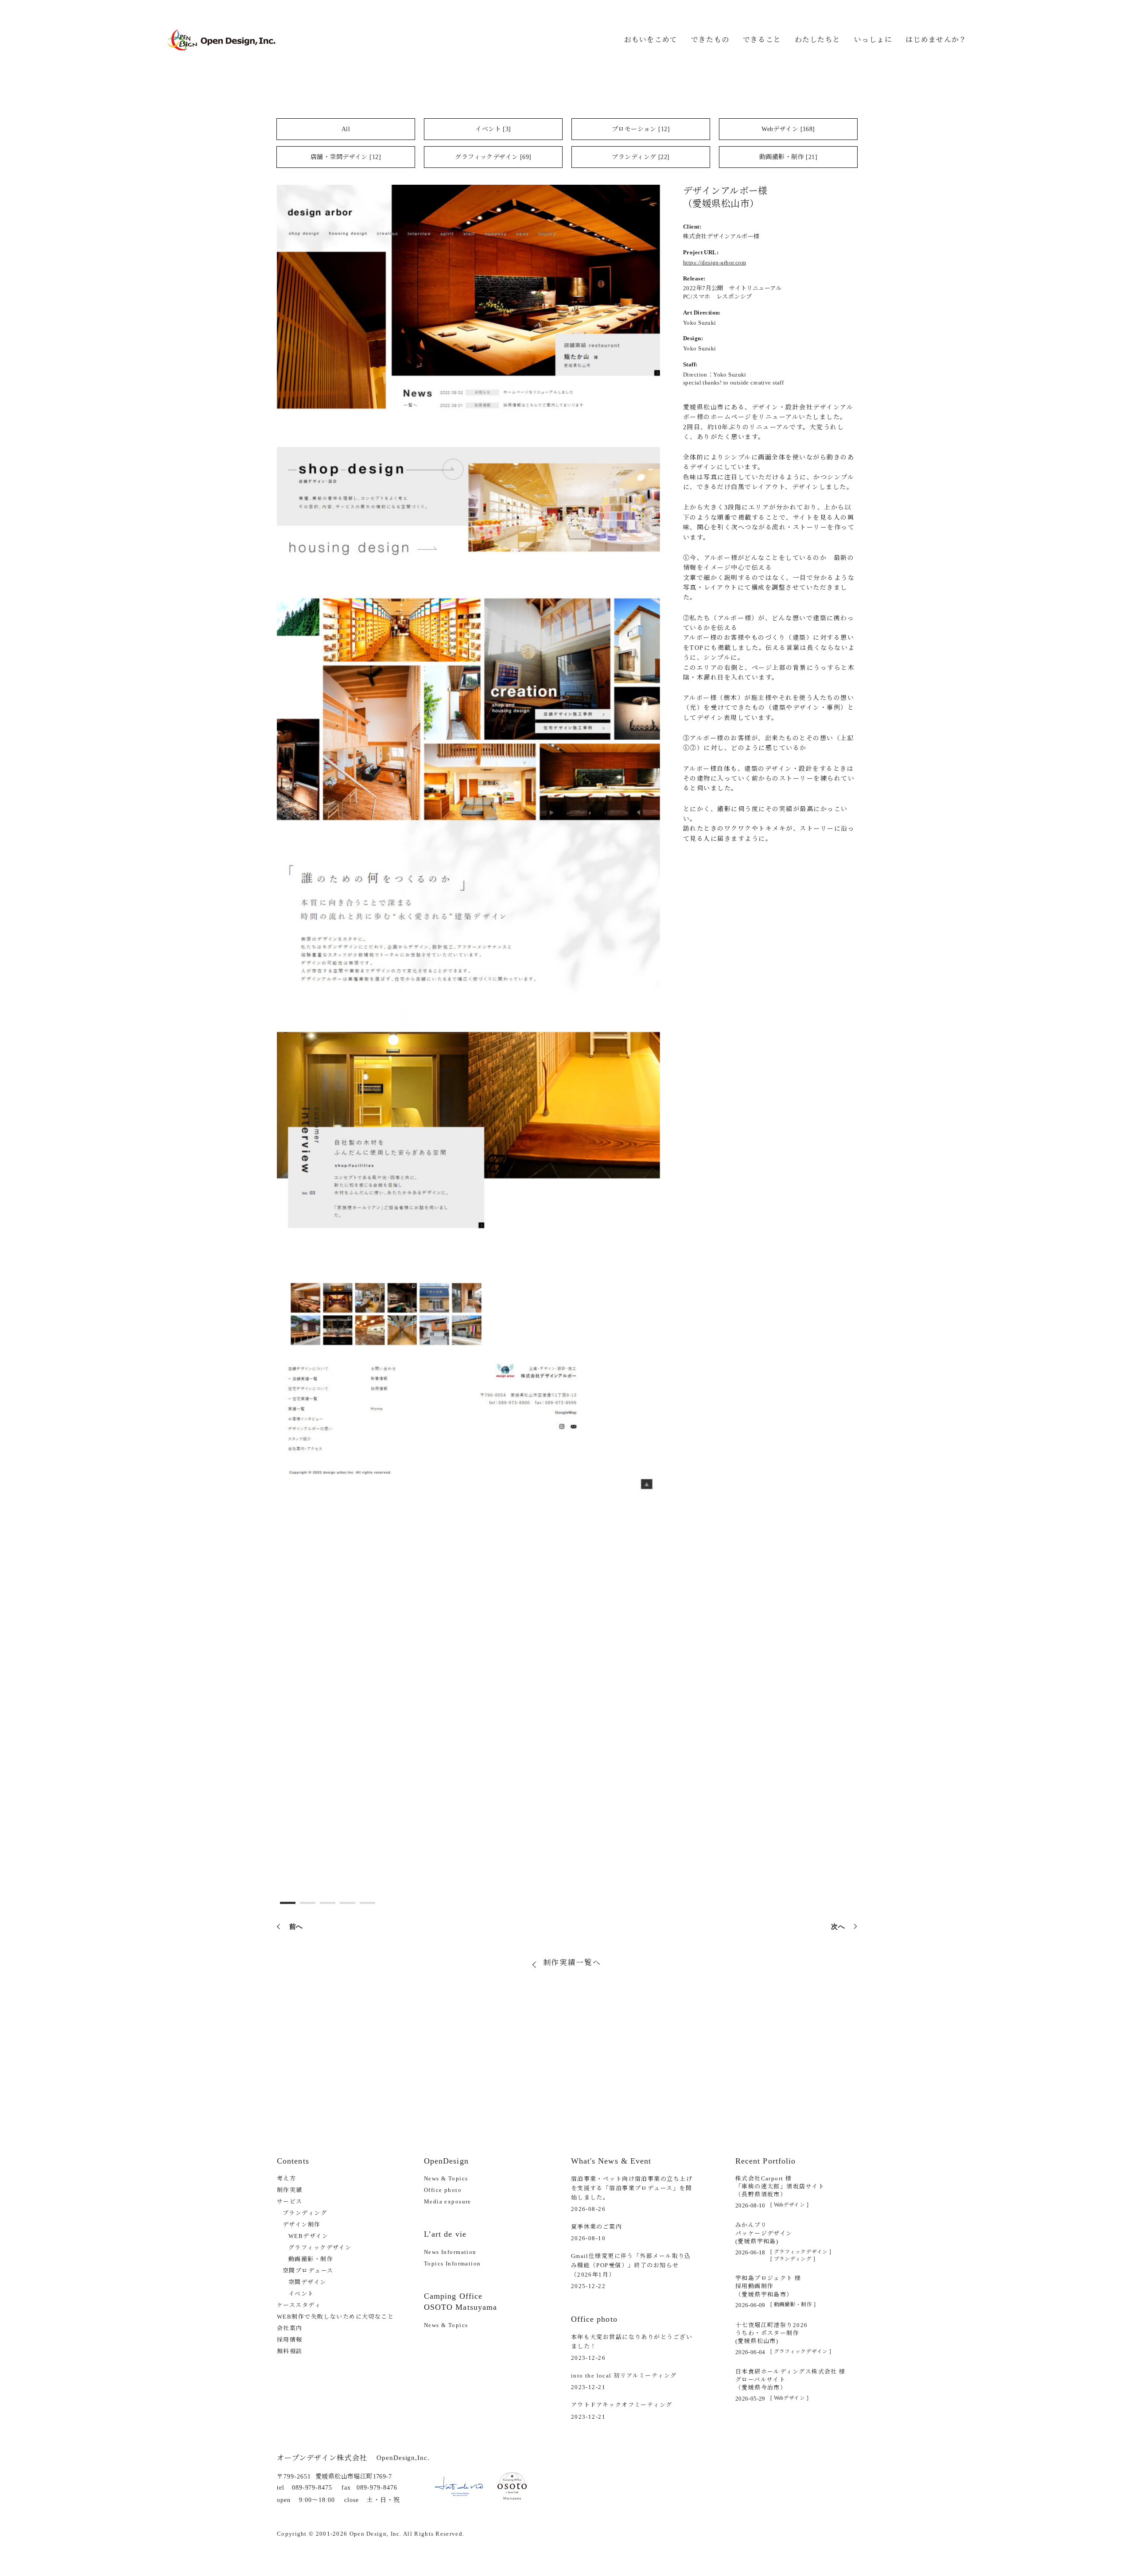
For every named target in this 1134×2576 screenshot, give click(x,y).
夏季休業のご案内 (596, 2227)
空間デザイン (307, 2282)
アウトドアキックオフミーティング (622, 2405)
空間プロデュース (308, 2271)
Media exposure (448, 2201)
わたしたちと (818, 40)
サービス (290, 2201)
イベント (301, 2294)
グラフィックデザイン (320, 2248)
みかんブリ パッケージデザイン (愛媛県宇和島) (764, 2233)
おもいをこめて (651, 40)
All (346, 129)
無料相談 (290, 2351)
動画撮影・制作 (311, 2259)
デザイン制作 (302, 2224)
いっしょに (873, 40)
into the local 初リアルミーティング (624, 2376)
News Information (450, 2252)
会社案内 (290, 2328)
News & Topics (446, 2178)
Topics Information (452, 2263)
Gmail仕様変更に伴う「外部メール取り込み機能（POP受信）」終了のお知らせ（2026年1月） (631, 2265)
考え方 (286, 2178)
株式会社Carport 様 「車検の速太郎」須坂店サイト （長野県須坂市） (780, 2186)
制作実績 (290, 2190)
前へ (296, 1926)
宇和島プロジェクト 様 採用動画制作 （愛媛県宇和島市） (768, 2286)
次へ (838, 1926)
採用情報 (290, 2340)
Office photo (443, 2190)
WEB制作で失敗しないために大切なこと (335, 2317)
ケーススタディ (299, 2305)
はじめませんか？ (936, 40)
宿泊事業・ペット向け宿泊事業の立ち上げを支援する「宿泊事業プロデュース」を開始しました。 (632, 2188)
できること (762, 40)
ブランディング (305, 2213)
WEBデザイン (308, 2236)
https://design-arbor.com (715, 262)
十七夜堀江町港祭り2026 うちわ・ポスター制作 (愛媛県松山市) (772, 2333)
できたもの (710, 40)
